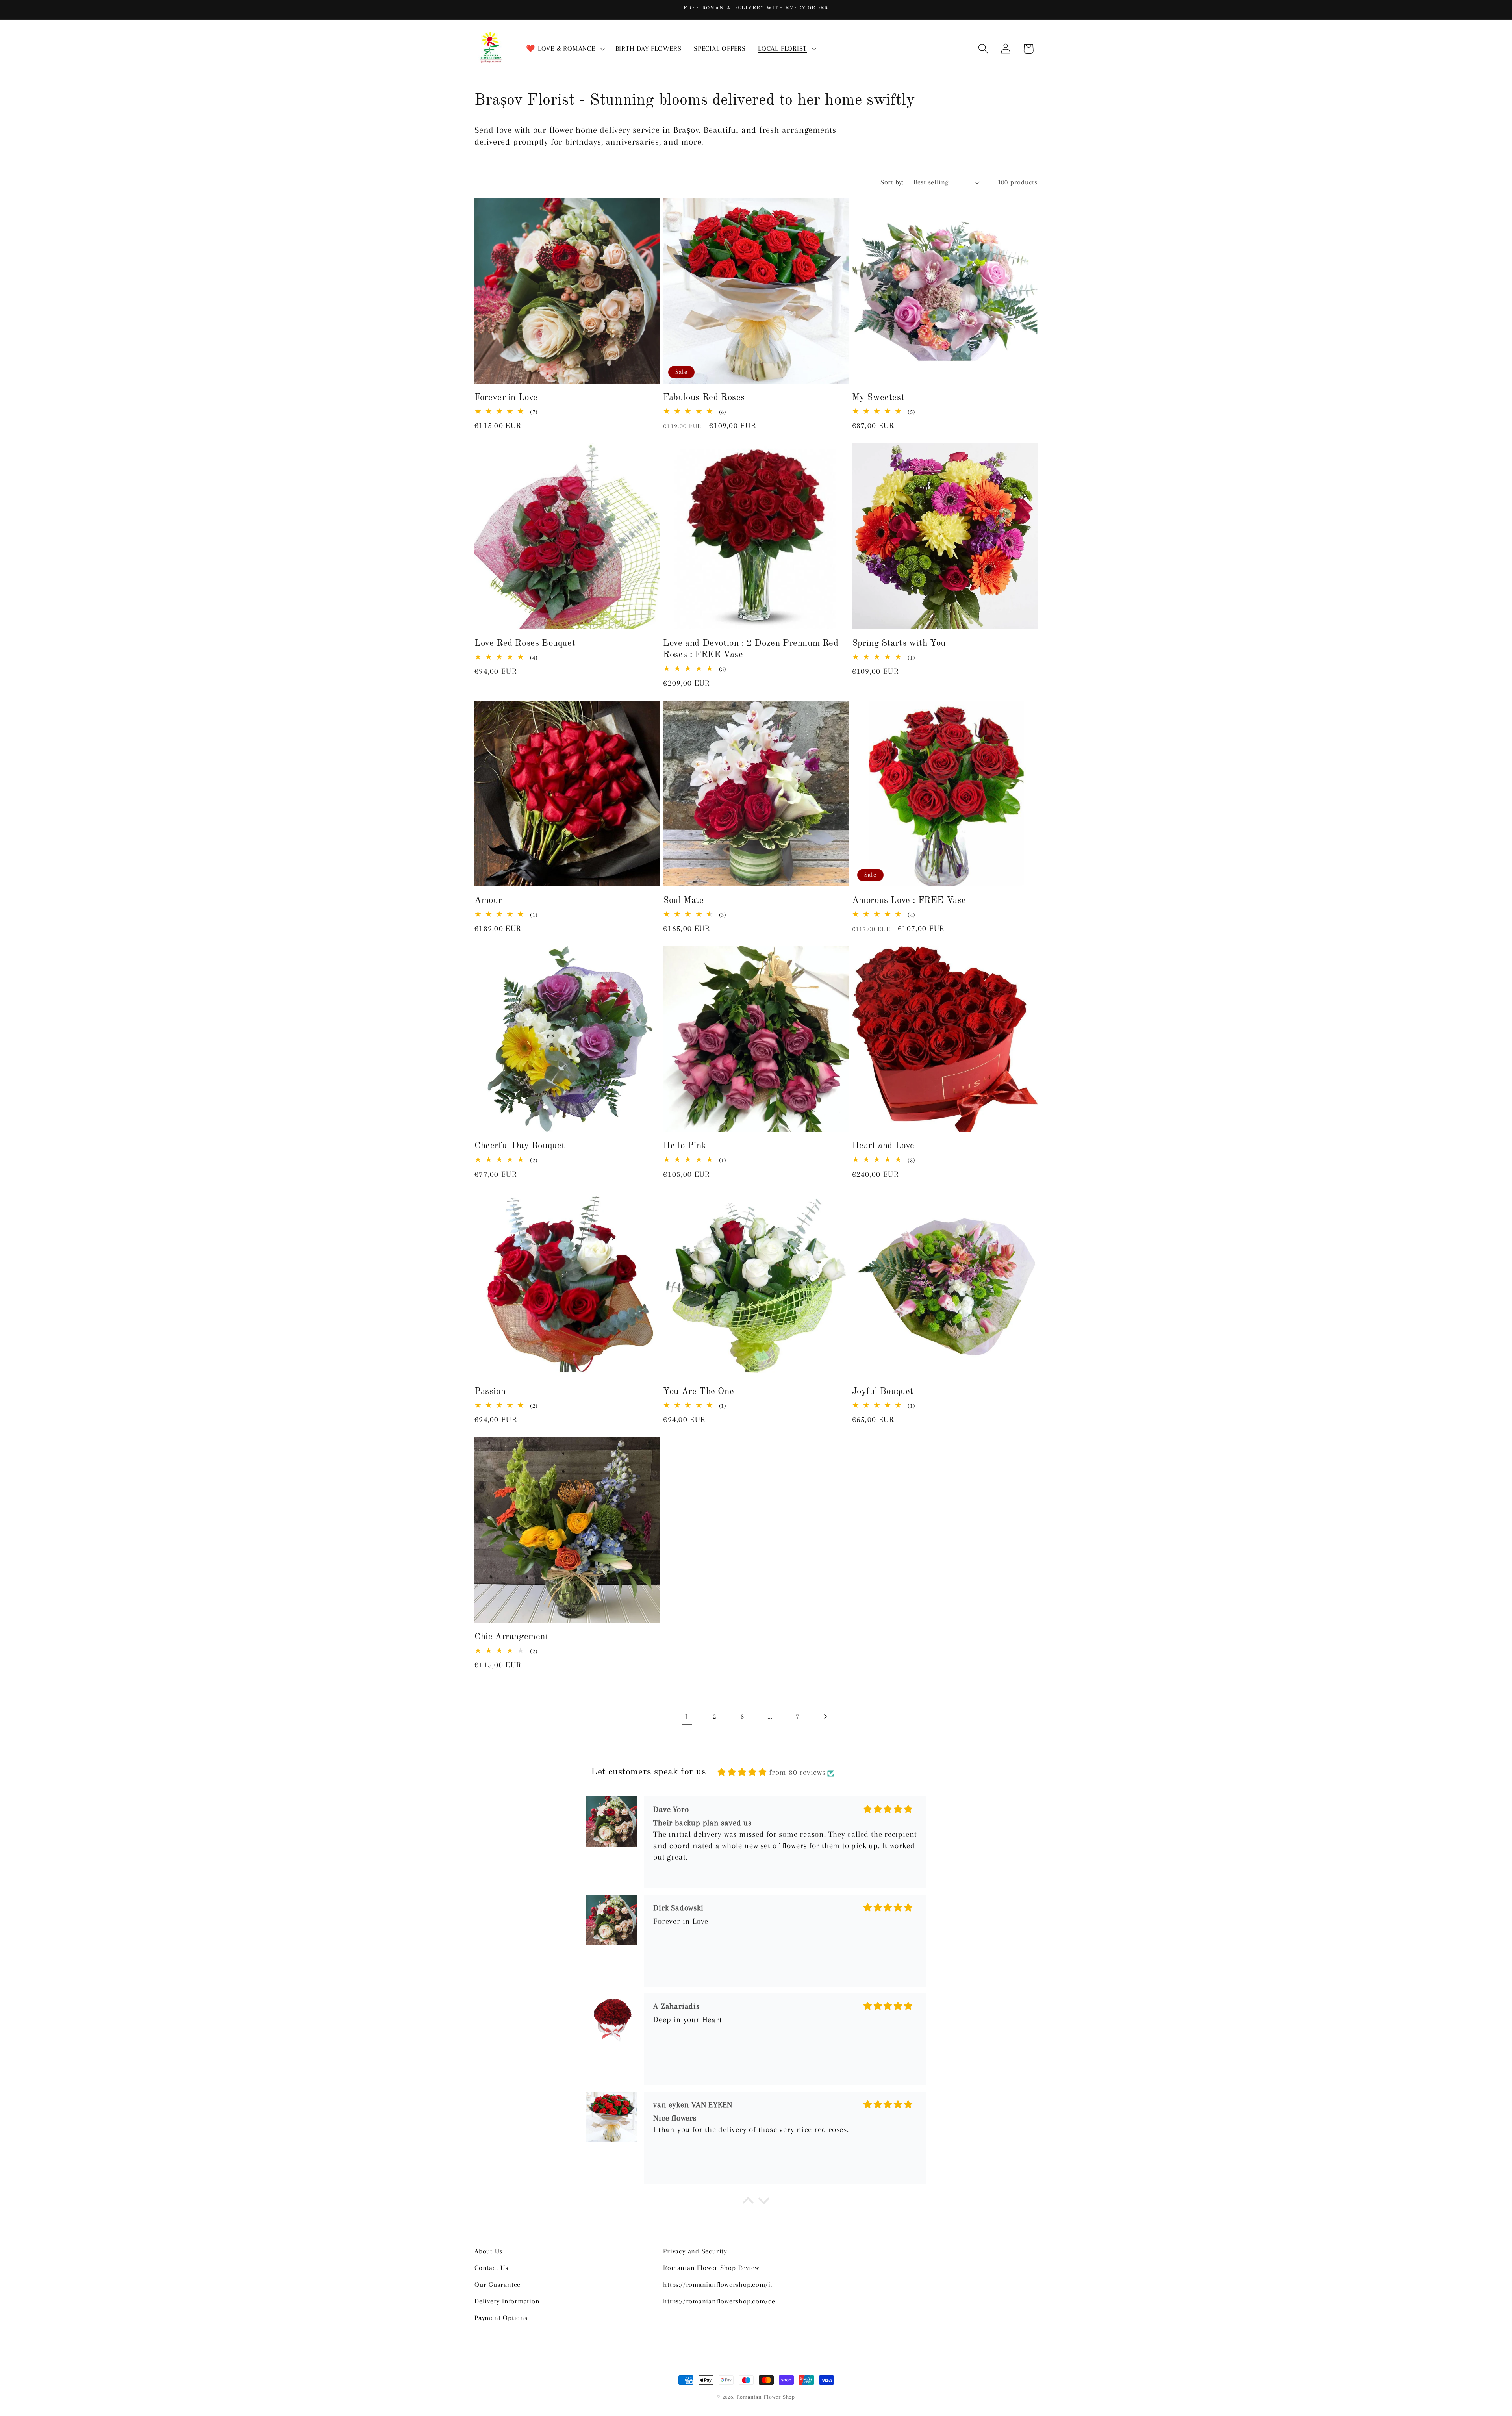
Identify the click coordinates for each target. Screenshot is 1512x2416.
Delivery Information (507, 2301)
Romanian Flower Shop (766, 2397)
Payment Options (501, 2318)
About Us (488, 2251)
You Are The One (699, 1392)
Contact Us (491, 2268)
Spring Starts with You (899, 643)
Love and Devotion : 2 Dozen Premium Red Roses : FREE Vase (751, 649)
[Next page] (825, 1716)
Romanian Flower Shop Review (711, 2268)
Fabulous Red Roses (704, 398)
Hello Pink (685, 1146)
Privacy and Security (695, 2251)
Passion (490, 1392)
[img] (742, 1772)
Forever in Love (506, 398)
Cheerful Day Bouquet (520, 1146)
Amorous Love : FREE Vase (909, 901)
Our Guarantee (498, 2284)
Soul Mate (683, 901)
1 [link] (687, 1716)
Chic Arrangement (512, 1637)
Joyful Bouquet (883, 1392)
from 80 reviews (797, 1772)
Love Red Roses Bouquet (525, 643)
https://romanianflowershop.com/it (718, 2284)
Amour (488, 901)
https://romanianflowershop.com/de (719, 2301)
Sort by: (892, 182)
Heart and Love (883, 1146)
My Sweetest (878, 398)
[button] (565, 49)
